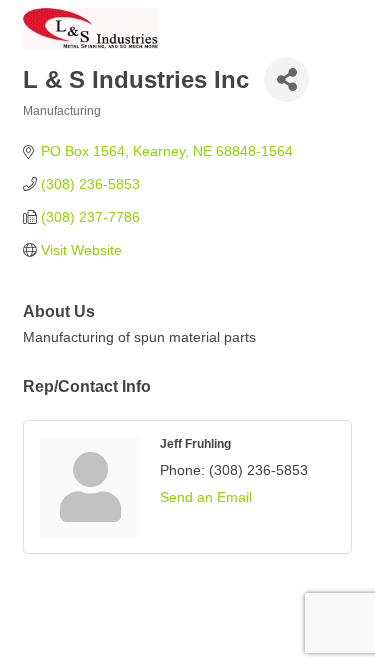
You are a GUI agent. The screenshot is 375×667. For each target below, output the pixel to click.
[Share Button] (286, 79)
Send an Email (206, 497)
